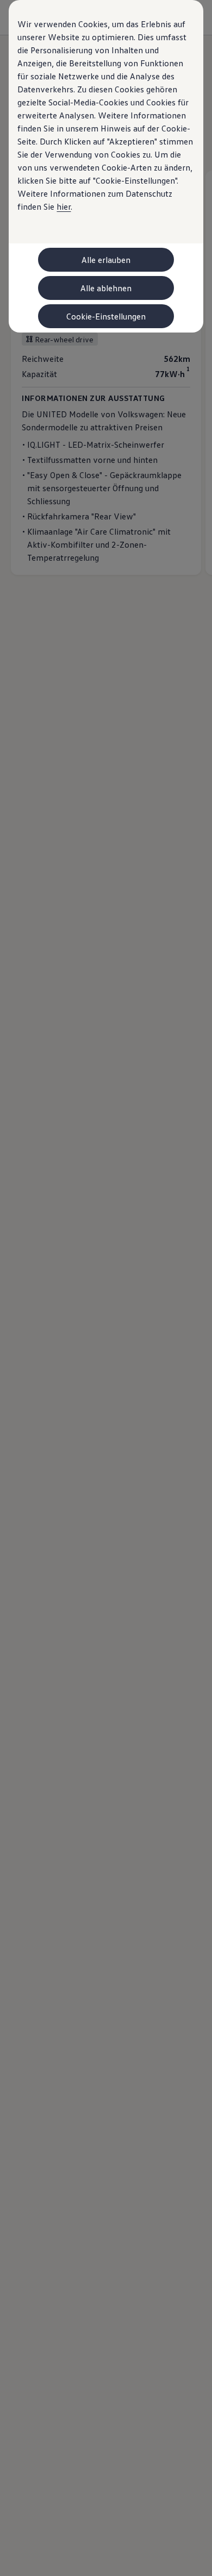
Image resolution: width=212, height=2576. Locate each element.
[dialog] (106, 1288)
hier (64, 206)
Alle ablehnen (106, 288)
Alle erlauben (106, 260)
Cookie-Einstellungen (106, 316)
